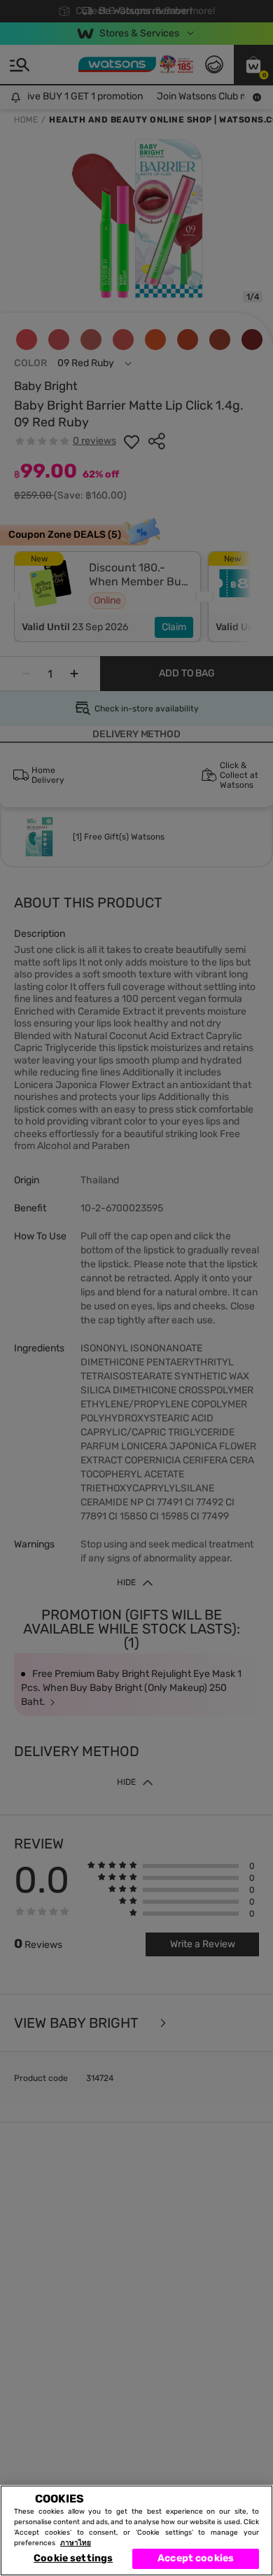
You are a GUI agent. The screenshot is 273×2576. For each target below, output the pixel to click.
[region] (136, 2530)
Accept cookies (196, 2558)
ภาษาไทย (76, 2543)
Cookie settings (73, 2558)
